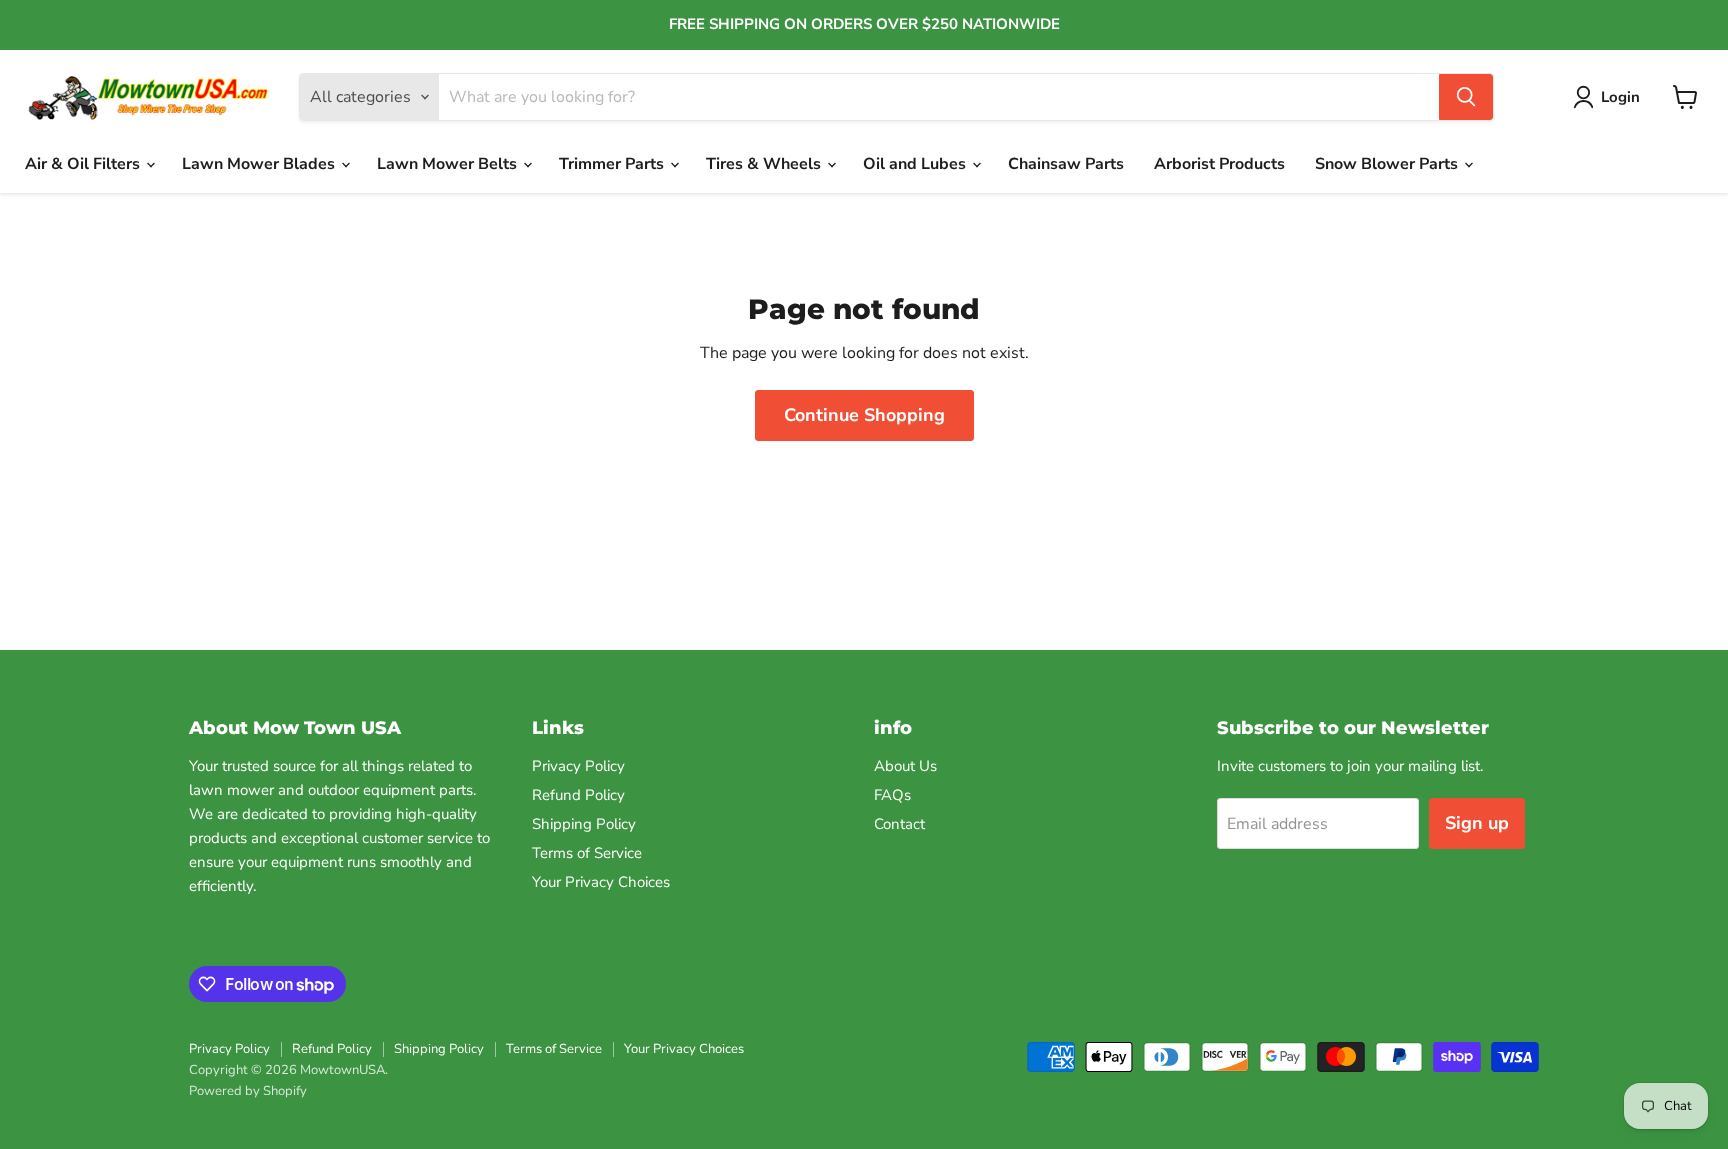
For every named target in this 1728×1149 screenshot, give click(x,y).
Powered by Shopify (248, 1091)
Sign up (1477, 823)
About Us (905, 766)
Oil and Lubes (916, 164)
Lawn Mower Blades (260, 164)
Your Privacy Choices (601, 882)
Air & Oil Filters (84, 164)
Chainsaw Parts (1066, 164)
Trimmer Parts (613, 164)
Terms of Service (587, 853)
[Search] (1466, 97)
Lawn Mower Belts (449, 164)
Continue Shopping (864, 415)
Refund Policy (578, 795)
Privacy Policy (578, 766)
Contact (899, 824)
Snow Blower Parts (1388, 164)
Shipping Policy (584, 824)
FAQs (892, 795)
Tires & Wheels (765, 164)
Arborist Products (1219, 164)
